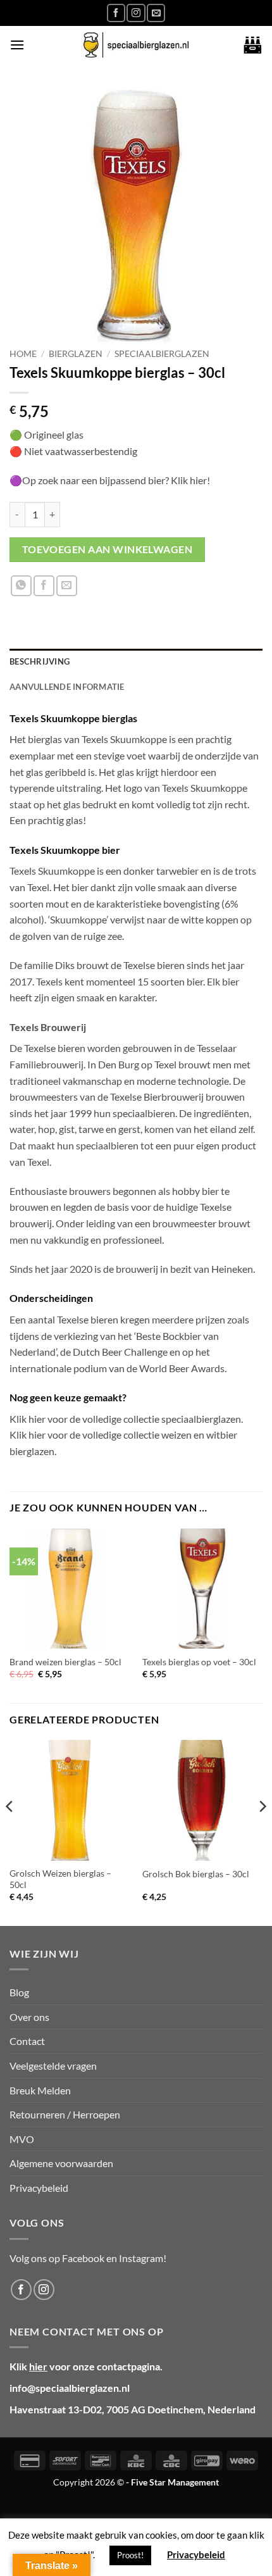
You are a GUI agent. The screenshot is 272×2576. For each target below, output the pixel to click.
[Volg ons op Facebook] (116, 13)
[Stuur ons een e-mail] (156, 13)
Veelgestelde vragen (53, 2066)
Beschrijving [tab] (40, 661)
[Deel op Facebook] (44, 586)
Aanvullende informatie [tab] (67, 687)
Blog (19, 1992)
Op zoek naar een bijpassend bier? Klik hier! (117, 480)
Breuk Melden (40, 2090)
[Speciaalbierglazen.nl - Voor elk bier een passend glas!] (136, 45)
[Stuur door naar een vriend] (67, 586)
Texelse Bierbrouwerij (157, 1097)
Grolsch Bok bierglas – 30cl (196, 1874)
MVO (22, 2139)
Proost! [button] (130, 2555)
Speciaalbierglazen (162, 354)
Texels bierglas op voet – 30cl (199, 1662)
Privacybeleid (39, 2188)
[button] (17, 45)
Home (23, 354)
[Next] (262, 1832)
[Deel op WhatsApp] (21, 586)
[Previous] (10, 1832)
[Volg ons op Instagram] (136, 13)
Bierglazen (76, 354)
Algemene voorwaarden (61, 2163)
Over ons (29, 2017)
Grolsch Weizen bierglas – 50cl (60, 1879)
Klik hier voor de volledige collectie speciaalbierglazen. (126, 1419)
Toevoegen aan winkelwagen (108, 549)
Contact (27, 2041)
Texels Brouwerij (48, 1027)
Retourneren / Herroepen (65, 2114)
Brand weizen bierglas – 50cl (65, 1662)
